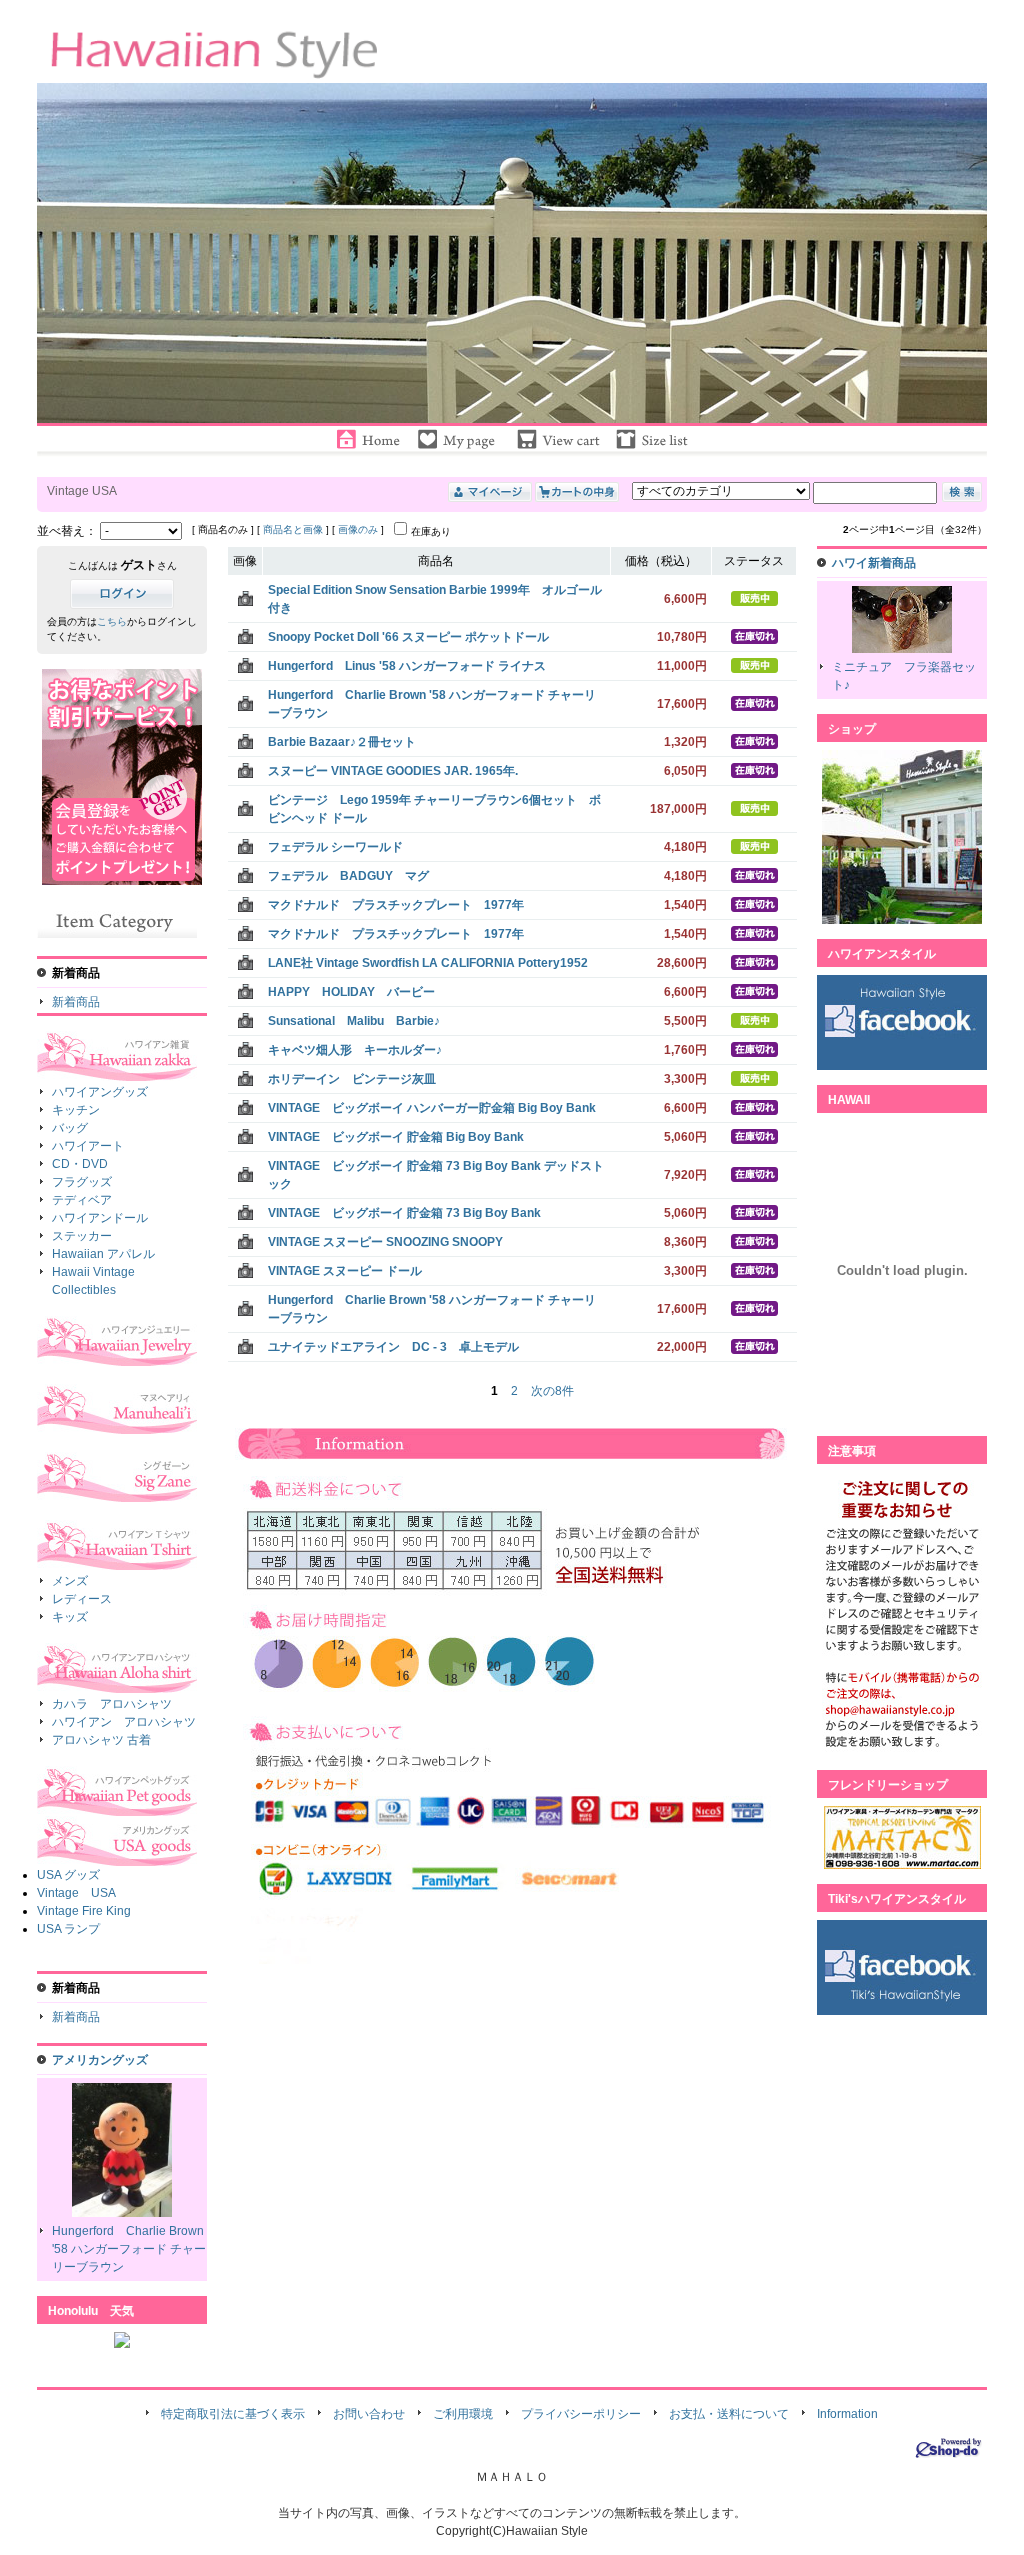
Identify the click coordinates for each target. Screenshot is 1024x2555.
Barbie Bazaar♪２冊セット (342, 742)
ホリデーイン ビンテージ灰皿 (352, 1079)
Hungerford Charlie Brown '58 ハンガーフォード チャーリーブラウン (129, 2249)
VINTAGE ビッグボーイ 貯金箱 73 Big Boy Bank (404, 1213)
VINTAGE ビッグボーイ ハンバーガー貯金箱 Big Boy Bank (432, 1108)
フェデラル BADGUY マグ (348, 876)
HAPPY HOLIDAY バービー (351, 992)
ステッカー (82, 1236)
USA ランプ (68, 1929)
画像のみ (358, 529)
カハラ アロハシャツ (112, 1704)
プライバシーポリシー (581, 2414)
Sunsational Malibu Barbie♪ (354, 1021)
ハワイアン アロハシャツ (124, 1722)
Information (847, 2414)
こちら (112, 621)
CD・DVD (80, 1164)
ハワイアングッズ (100, 1092)
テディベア (82, 1200)
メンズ (70, 1581)
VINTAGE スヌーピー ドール (345, 1271)
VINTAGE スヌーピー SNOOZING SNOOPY (385, 1242)
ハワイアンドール (100, 1218)
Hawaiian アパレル (103, 1254)
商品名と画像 (293, 529)
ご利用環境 (463, 2414)
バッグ (70, 1128)
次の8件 (552, 1391)
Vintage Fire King (84, 1911)
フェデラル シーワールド (335, 847)
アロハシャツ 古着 (101, 1740)
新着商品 (76, 1002)
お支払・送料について (729, 2414)
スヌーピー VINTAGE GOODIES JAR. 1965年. (393, 771)
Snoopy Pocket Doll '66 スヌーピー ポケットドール (408, 637)
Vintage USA (76, 1893)
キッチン (76, 1110)
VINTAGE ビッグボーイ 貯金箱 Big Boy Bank (396, 1137)
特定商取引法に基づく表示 (233, 2414)
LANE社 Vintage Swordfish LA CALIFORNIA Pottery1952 (428, 963)
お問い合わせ (369, 2414)
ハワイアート (88, 1146)
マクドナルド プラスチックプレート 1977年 (396, 905)
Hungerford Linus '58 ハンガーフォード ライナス (407, 666)
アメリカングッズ (100, 2060)
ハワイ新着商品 (874, 563)
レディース (82, 1599)
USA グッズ (68, 1875)
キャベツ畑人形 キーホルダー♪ (355, 1050)
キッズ (70, 1617)
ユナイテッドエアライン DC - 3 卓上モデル (393, 1347)
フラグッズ (82, 1182)
